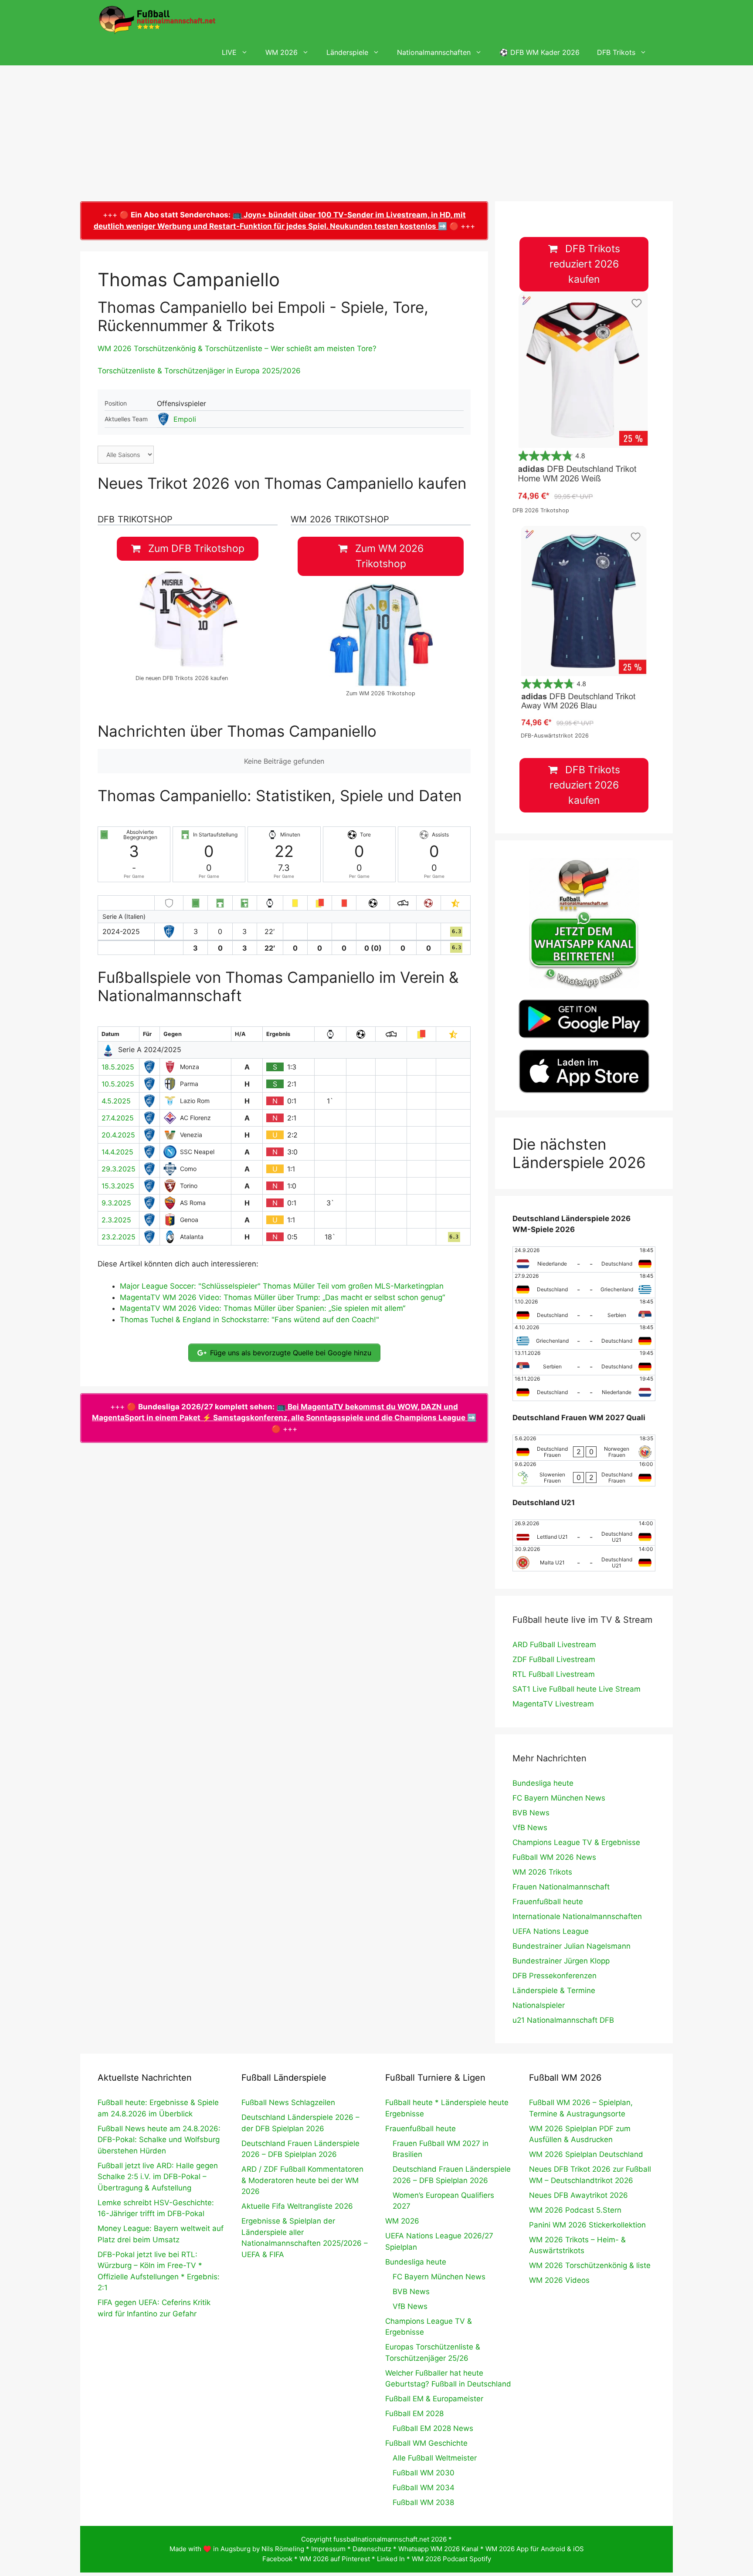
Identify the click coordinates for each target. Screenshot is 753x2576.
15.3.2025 (118, 1186)
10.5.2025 (118, 1084)
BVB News (531, 1813)
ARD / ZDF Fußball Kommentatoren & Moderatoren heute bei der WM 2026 (302, 2180)
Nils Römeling (283, 2549)
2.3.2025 (116, 1220)
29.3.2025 (119, 1169)
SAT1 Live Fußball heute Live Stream (577, 1689)
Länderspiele (347, 52)
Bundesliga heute (543, 1783)
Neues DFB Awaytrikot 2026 (578, 2195)
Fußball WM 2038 (423, 2502)
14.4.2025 (117, 1152)
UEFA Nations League (551, 1931)
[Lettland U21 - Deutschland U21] (584, 1533)
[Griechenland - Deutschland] (584, 1337)
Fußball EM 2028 (414, 2414)
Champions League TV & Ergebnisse (576, 1842)
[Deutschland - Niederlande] (584, 1388)
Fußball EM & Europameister (434, 2399)
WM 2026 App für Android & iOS (535, 2549)
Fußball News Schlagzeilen (288, 2102)
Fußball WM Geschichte (426, 2443)
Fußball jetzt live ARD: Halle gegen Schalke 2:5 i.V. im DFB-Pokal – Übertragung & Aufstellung (158, 2177)
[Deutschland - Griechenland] (584, 1285)
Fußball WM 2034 (424, 2488)
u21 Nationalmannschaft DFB (563, 2020)
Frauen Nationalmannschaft (561, 1887)
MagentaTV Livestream (553, 1704)
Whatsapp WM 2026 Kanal (438, 2549)
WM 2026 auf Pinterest (335, 2559)
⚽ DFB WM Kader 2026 (539, 52)
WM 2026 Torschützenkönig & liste (590, 2265)
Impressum (328, 2549)
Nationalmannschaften (434, 52)
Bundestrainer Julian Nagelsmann (572, 1946)
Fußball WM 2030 (424, 2473)
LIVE (229, 52)
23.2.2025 (119, 1237)
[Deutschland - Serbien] (584, 1311)
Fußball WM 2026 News (554, 1857)
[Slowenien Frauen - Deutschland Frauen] (584, 1473)
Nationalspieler (539, 2005)
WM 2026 (282, 52)
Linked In (391, 2559)
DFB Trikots (616, 52)
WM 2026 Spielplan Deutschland (586, 2154)
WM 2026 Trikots (542, 1872)
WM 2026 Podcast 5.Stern (575, 2210)
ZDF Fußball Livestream (554, 1659)
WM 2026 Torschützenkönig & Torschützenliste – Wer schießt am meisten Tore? (237, 349)
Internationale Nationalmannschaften (577, 1916)
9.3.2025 (116, 1203)
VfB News (530, 1828)
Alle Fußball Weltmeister (435, 2458)
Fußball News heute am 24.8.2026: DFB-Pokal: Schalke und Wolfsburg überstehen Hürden (159, 2140)
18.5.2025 (118, 1067)
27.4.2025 (118, 1118)
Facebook (277, 2559)
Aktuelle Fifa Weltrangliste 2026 (297, 2206)
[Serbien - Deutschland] (584, 1362)
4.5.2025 (116, 1101)
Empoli (185, 419)
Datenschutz (372, 2549)
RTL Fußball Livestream (554, 1674)
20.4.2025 (118, 1135)
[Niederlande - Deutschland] (584, 1259)
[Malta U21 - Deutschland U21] (584, 1558)
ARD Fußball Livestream (554, 1645)
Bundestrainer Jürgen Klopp (561, 1961)
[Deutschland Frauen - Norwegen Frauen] (584, 1448)
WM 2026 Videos (559, 2280)
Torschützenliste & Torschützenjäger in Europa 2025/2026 (199, 371)
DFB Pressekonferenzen (555, 1976)
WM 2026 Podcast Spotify (451, 2559)
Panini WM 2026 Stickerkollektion (587, 2225)
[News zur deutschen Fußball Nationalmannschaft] (157, 20)
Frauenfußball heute (548, 1902)
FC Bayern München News (559, 1798)
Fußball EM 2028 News (433, 2428)
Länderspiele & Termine (554, 1990)
